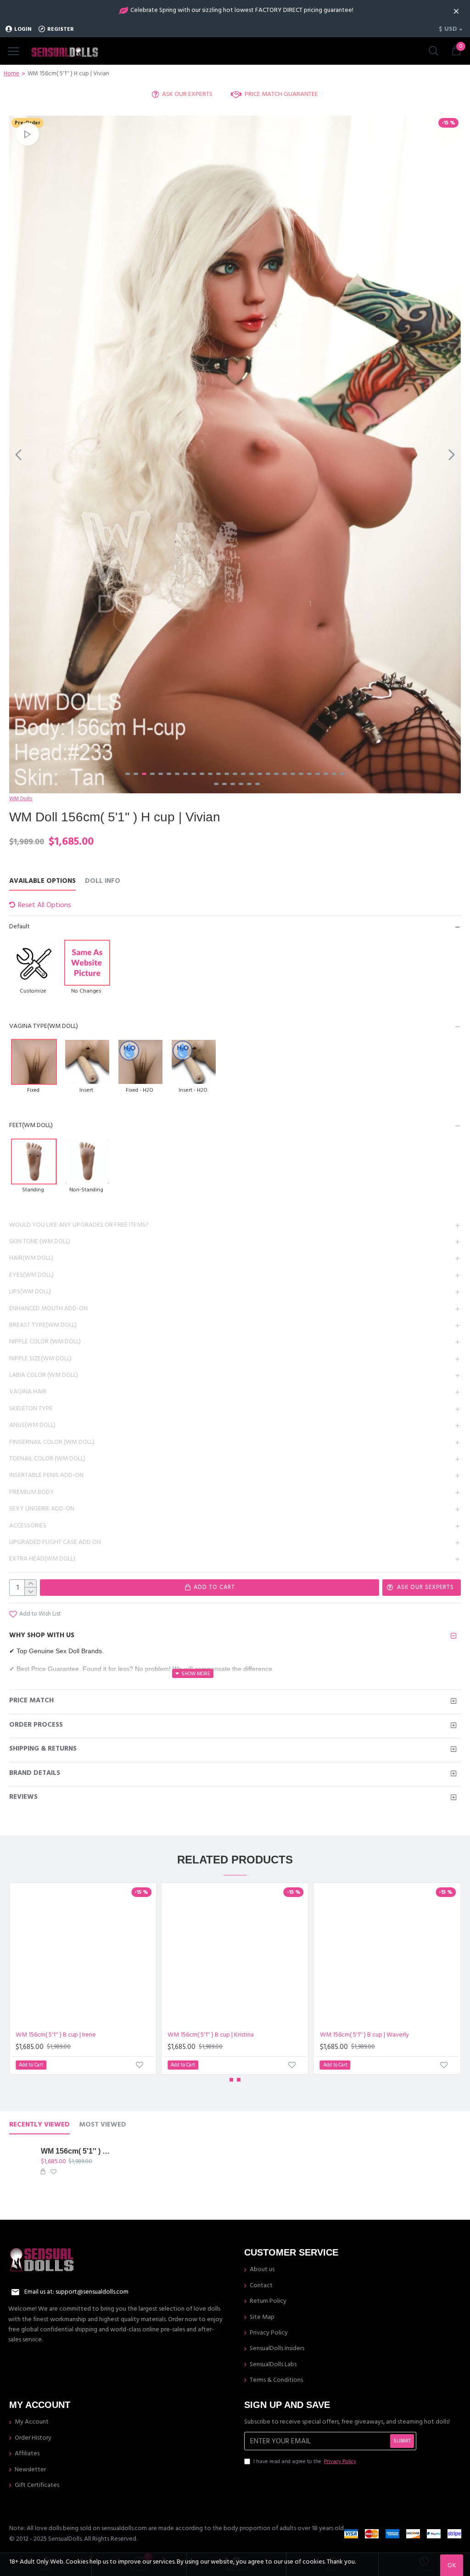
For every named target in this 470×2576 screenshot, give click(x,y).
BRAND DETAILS (35, 1773)
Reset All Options (45, 905)
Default (20, 926)
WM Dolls (21, 799)
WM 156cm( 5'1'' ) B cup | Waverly (364, 2035)
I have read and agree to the (305, 2461)
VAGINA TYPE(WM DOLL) (44, 1026)
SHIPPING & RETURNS (43, 1748)
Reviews (23, 1797)
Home (11, 73)
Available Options (42, 881)
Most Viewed (103, 2125)
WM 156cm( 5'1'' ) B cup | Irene (56, 2035)
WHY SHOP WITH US (42, 1635)
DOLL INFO (103, 881)
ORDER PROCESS (36, 1725)
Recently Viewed (39, 2125)
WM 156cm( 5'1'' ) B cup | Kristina (211, 2035)
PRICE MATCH (31, 1700)
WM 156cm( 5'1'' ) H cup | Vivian (76, 2151)
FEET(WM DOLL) (31, 1125)
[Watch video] (28, 134)
